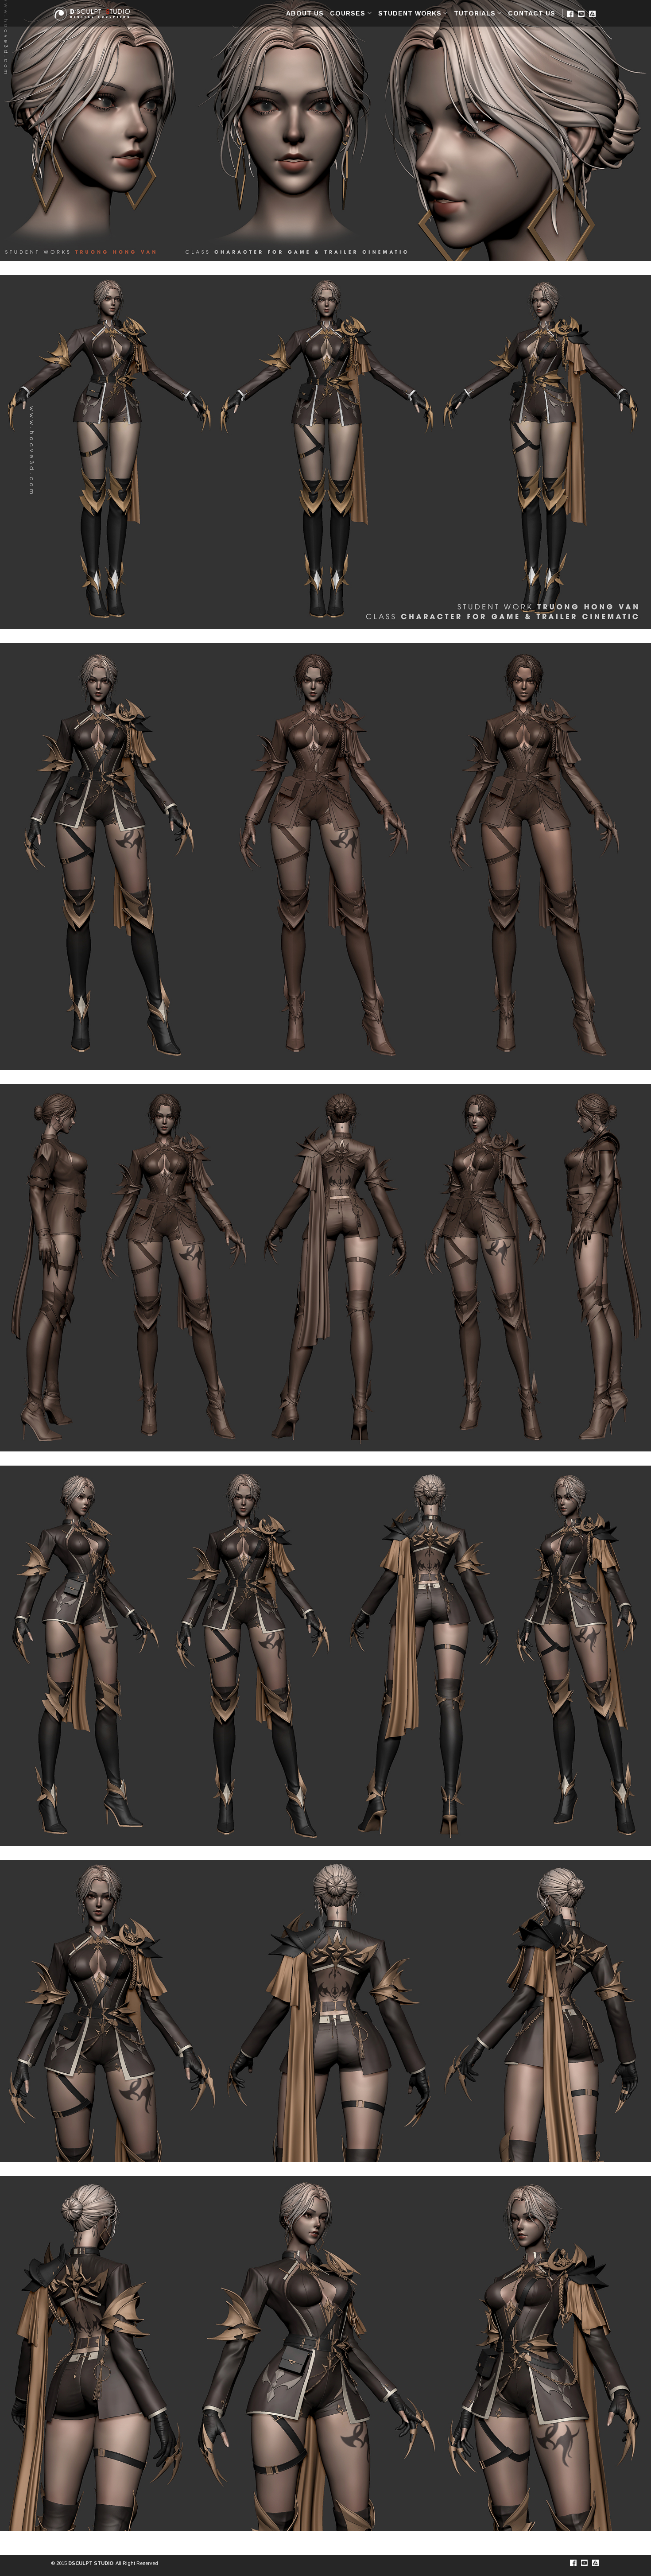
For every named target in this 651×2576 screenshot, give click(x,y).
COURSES (348, 13)
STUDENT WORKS (410, 13)
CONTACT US (532, 13)
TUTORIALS (475, 13)
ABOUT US (305, 13)
